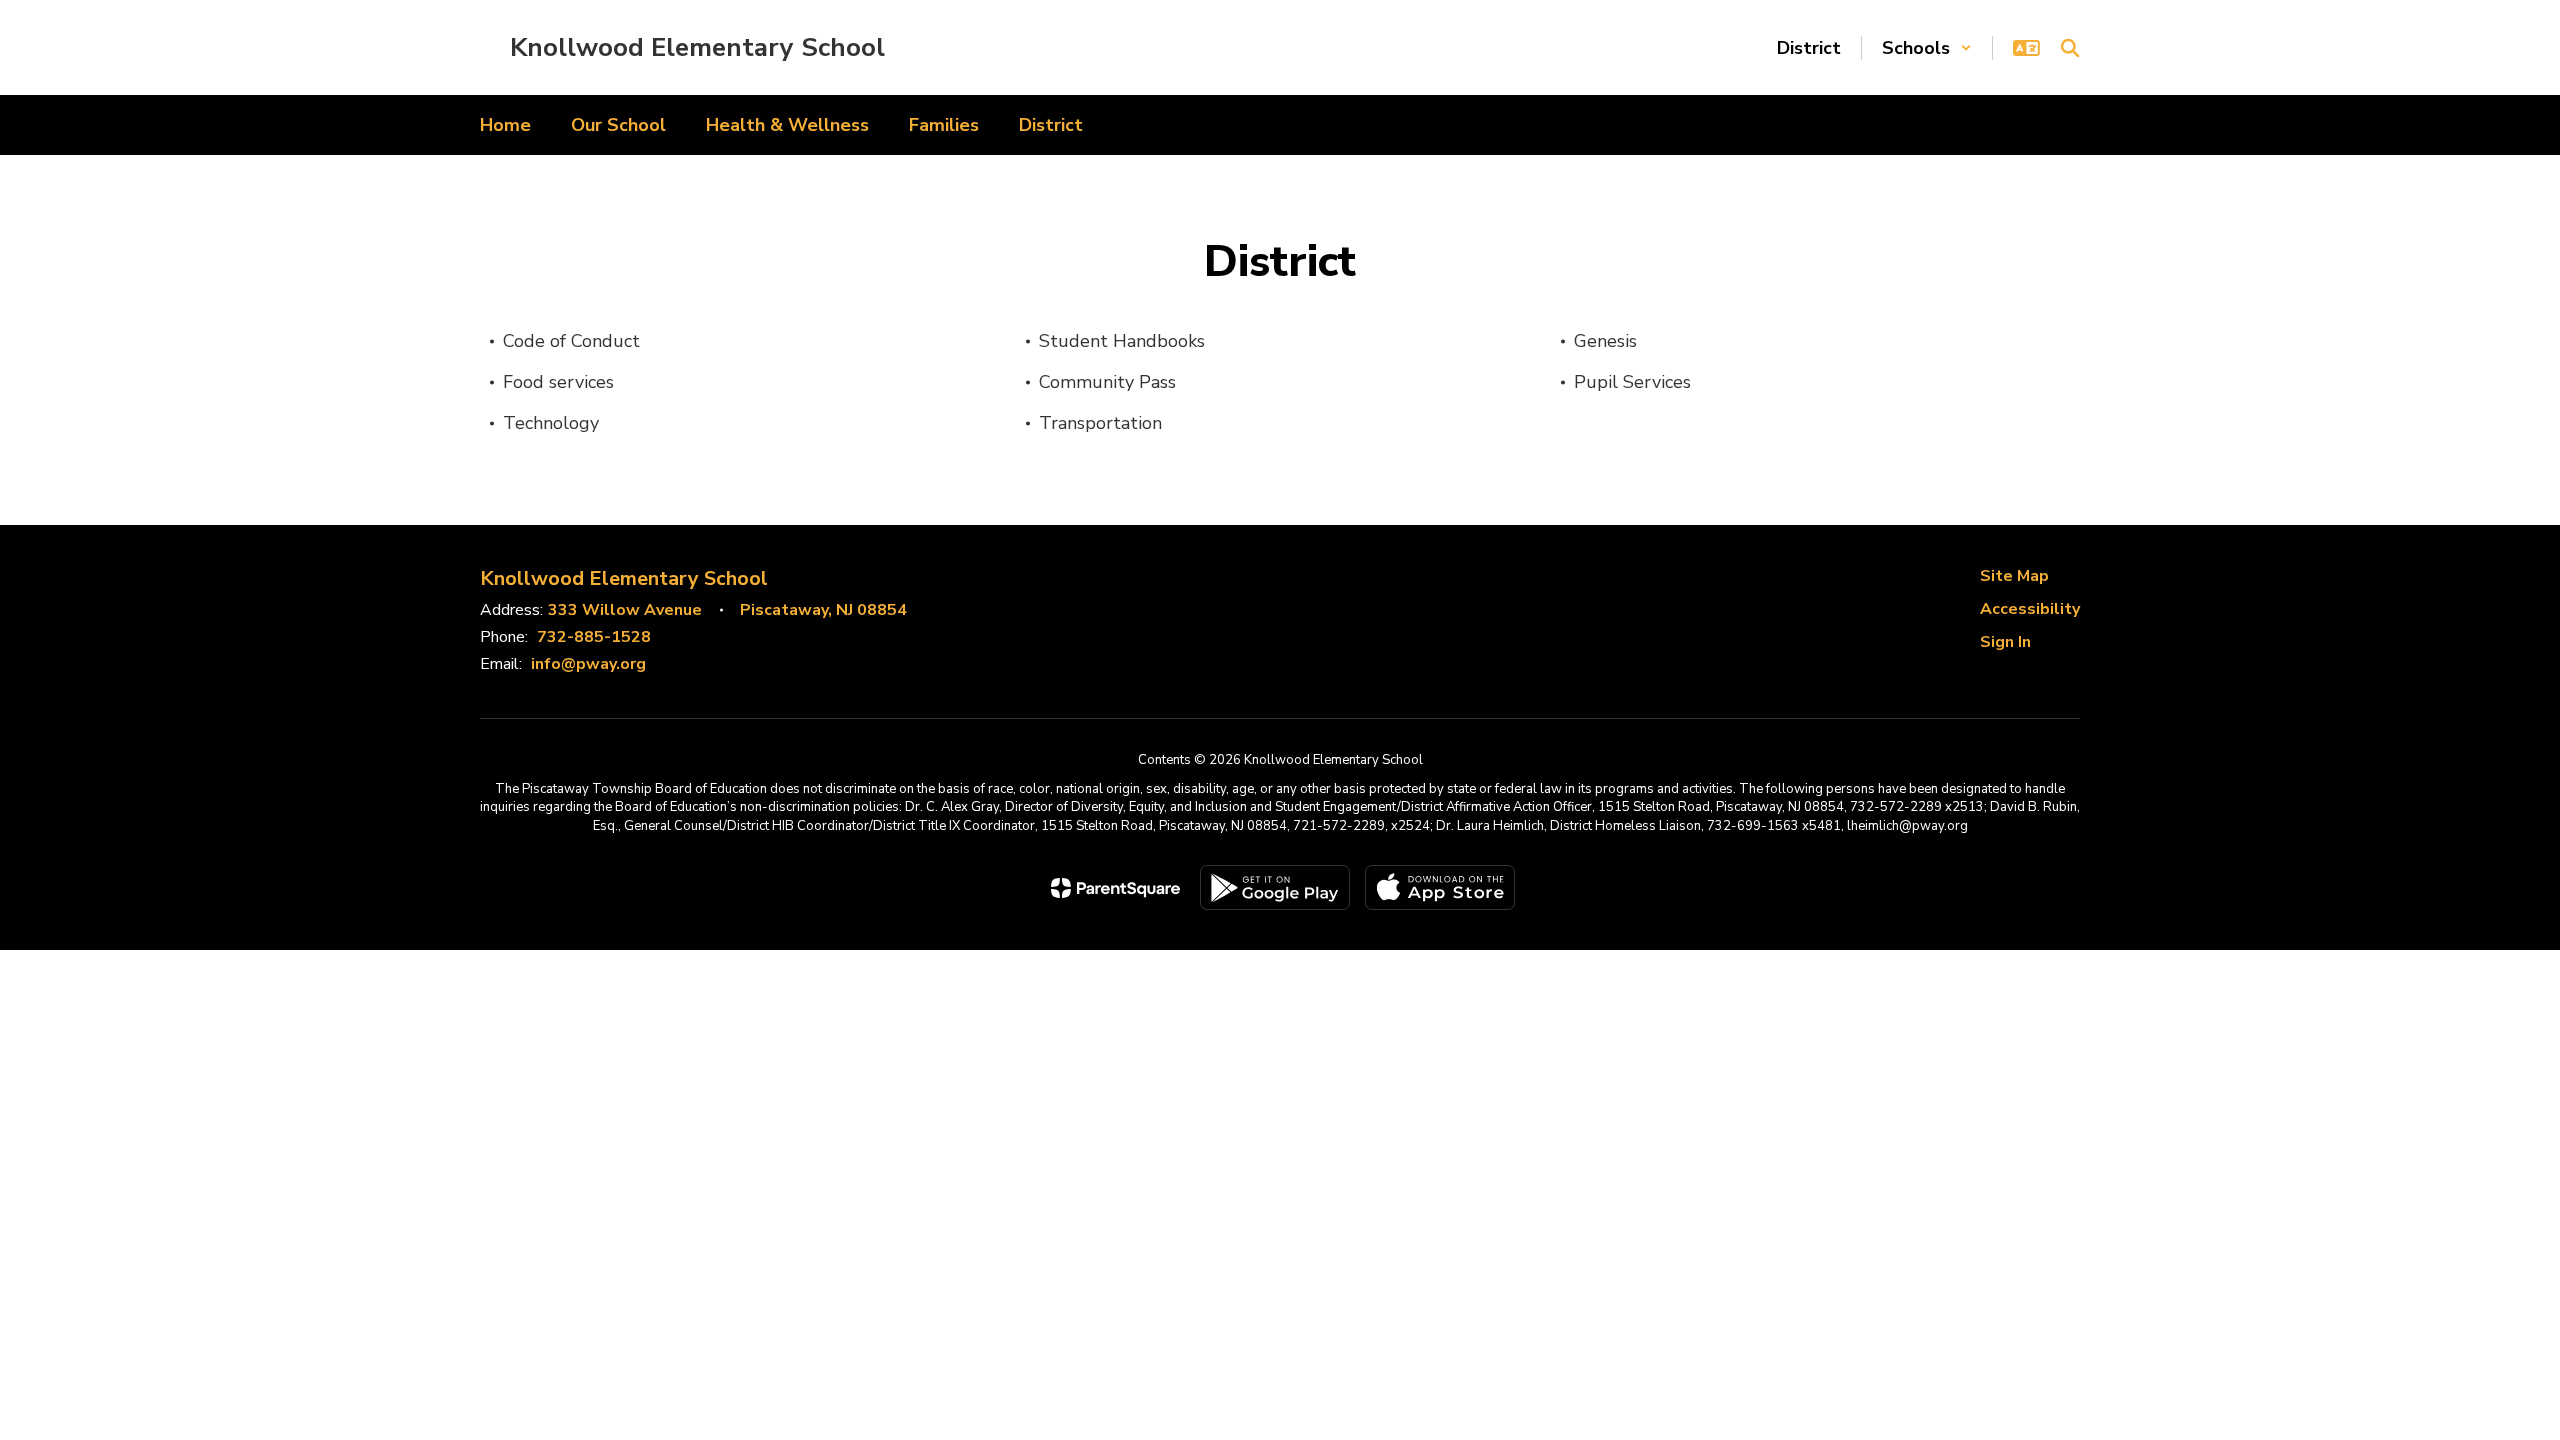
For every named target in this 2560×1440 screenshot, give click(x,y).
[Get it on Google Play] (1275, 887)
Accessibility (2030, 609)
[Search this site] (2070, 48)
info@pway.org (588, 664)
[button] (1927, 48)
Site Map (2014, 576)
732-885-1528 (594, 637)
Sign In (2005, 642)
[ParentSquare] (1115, 888)
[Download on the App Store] (1440, 887)
